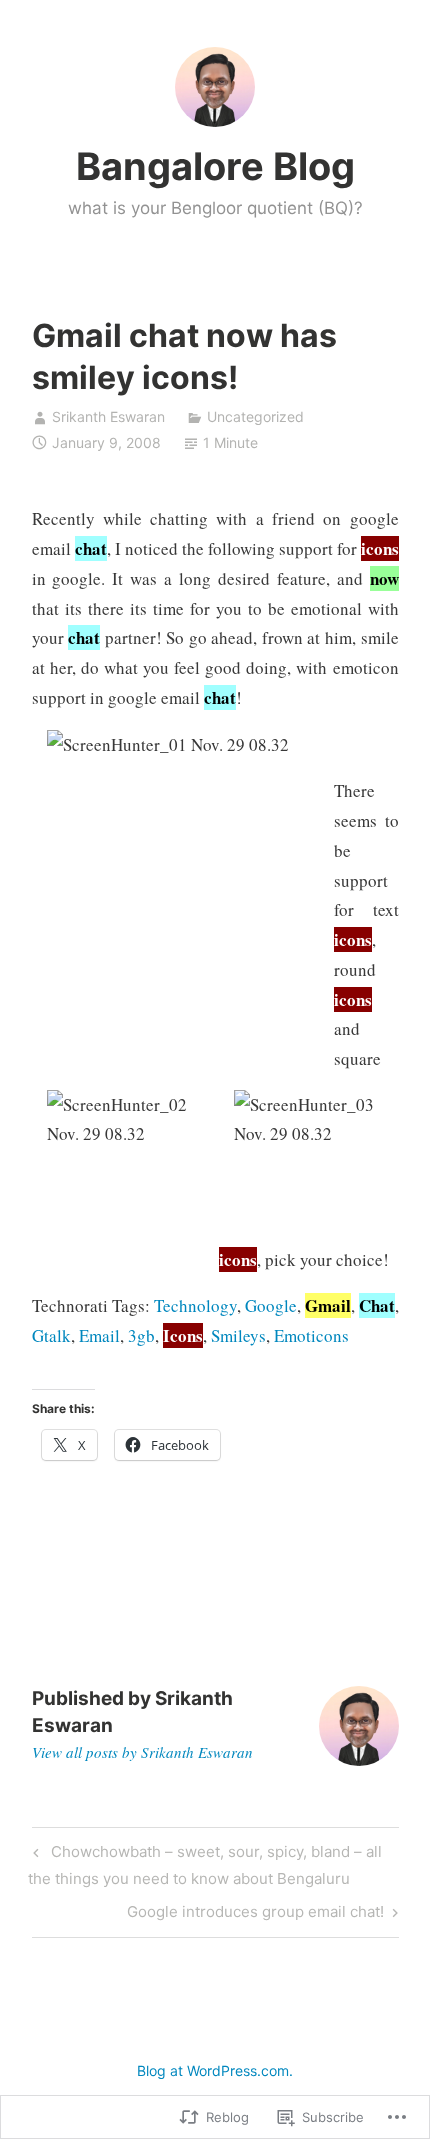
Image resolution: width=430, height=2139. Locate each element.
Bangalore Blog (215, 166)
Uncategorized (255, 416)
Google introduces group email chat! (255, 1915)
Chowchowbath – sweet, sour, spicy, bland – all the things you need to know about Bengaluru (204, 1864)
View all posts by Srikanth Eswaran (142, 1752)
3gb (141, 1335)
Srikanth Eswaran (108, 416)
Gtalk (51, 1335)
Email (99, 1335)
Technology (195, 1305)
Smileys (238, 1335)
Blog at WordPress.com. (215, 2070)
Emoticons (311, 1335)
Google (271, 1305)
